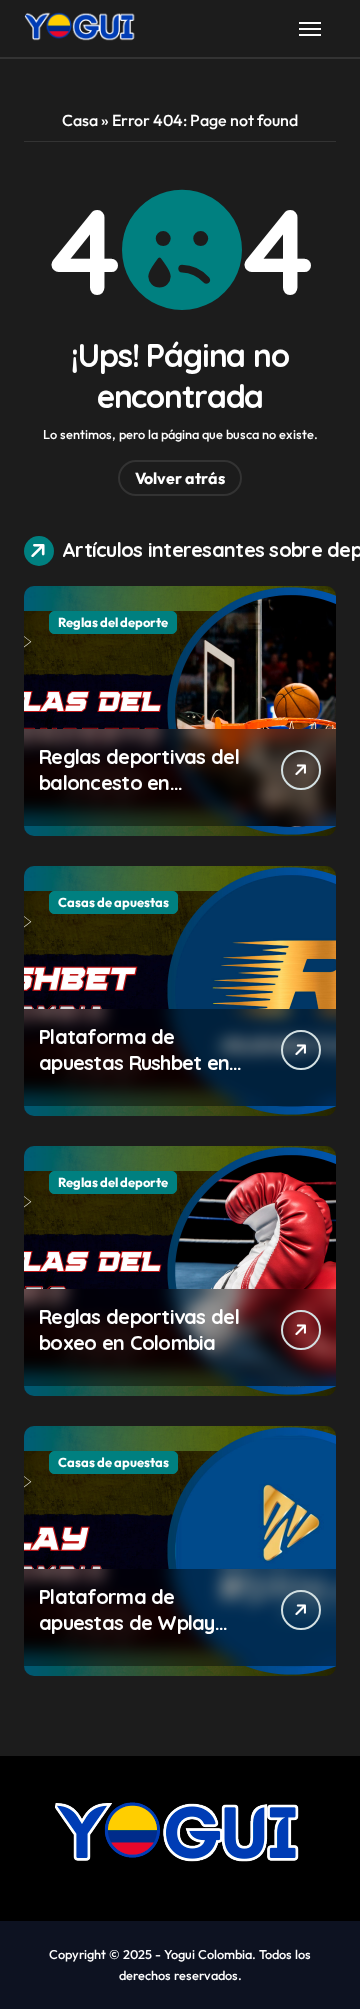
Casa (80, 120)
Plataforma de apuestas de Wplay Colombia (127, 1622)
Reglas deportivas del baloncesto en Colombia (139, 782)
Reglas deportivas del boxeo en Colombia (139, 1329)
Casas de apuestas (113, 902)
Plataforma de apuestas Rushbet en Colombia (134, 1062)
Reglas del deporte (113, 622)
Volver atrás (180, 478)
